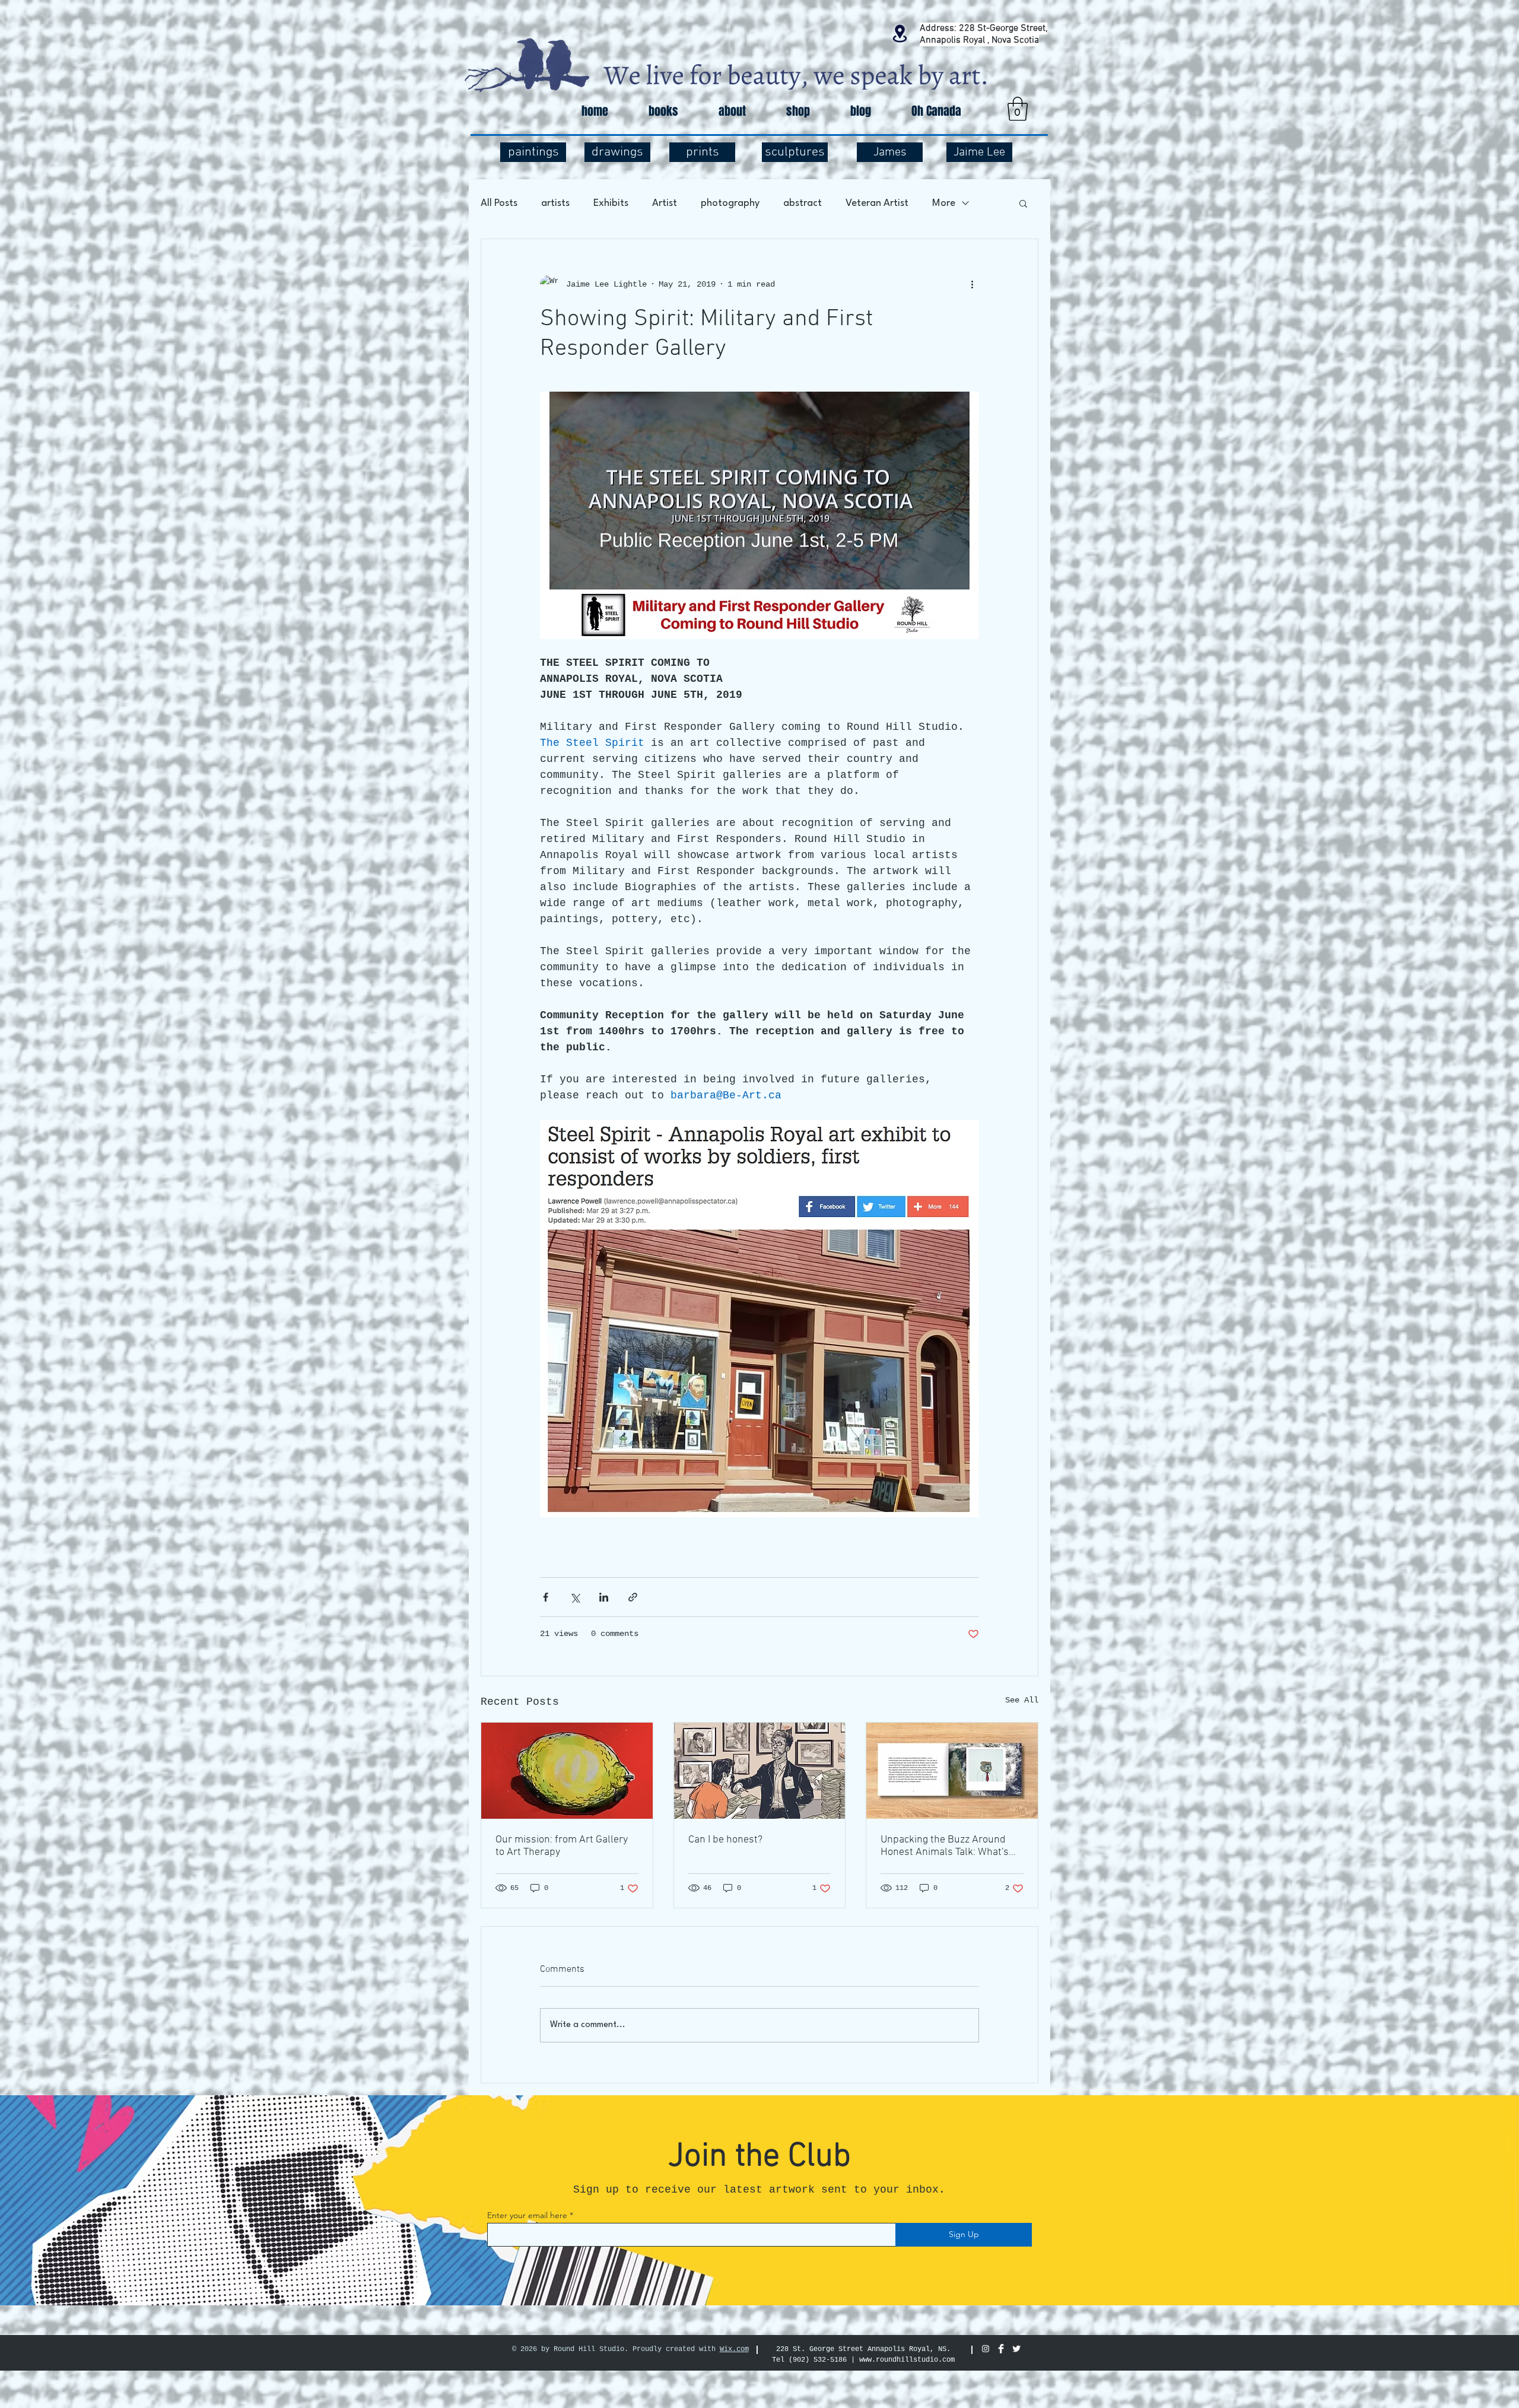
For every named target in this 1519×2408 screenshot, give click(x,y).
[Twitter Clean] (1016, 2349)
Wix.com (734, 2349)
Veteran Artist (877, 203)
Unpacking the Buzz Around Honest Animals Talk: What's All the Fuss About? (945, 1846)
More (944, 203)
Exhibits (611, 203)
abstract (803, 203)
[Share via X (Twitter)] (575, 1597)
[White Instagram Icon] (986, 2349)
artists (555, 203)
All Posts (499, 203)
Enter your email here (527, 2215)
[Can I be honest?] (760, 1771)
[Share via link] (633, 1597)
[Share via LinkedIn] (604, 1597)
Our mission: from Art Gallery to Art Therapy (562, 1846)
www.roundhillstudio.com (907, 2360)
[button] (1018, 109)
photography (730, 203)
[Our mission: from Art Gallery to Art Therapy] (567, 1771)
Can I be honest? (725, 1840)
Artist (665, 203)
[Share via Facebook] (546, 1597)
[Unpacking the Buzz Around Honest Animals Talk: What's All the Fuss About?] (952, 1771)
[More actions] (972, 284)
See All (1022, 1700)
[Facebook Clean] (1001, 2349)
